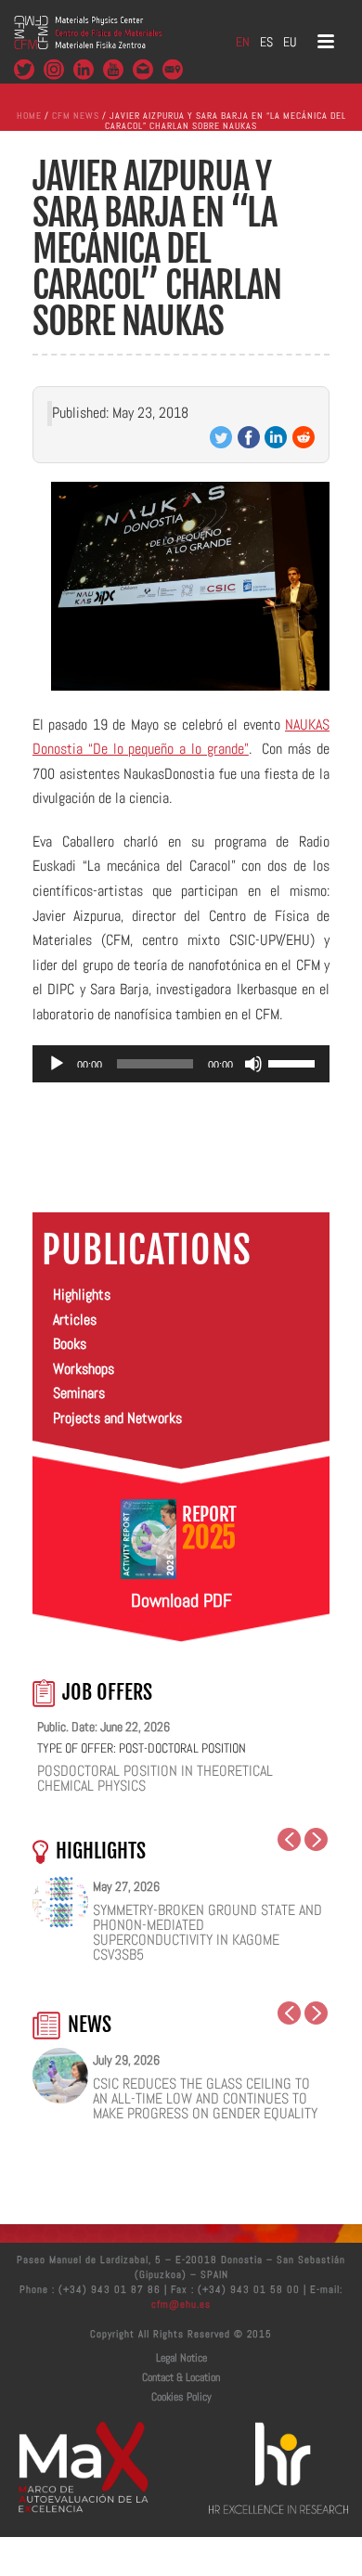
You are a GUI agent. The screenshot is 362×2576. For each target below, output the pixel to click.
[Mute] (253, 1064)
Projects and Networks (117, 1418)
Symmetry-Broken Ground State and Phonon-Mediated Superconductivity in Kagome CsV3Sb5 (207, 1933)
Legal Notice (181, 2358)
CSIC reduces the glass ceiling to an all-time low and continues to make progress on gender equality (205, 2099)
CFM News (76, 116)
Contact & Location (181, 2377)
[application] (181, 1064)
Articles (75, 1320)
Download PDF (181, 1600)
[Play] (57, 1064)
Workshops (84, 1369)
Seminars (79, 1393)
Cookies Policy (181, 2397)
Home (29, 116)
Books (70, 1344)
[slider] (294, 1062)
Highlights (82, 1294)
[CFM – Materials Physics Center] (88, 42)
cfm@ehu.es (181, 2304)
